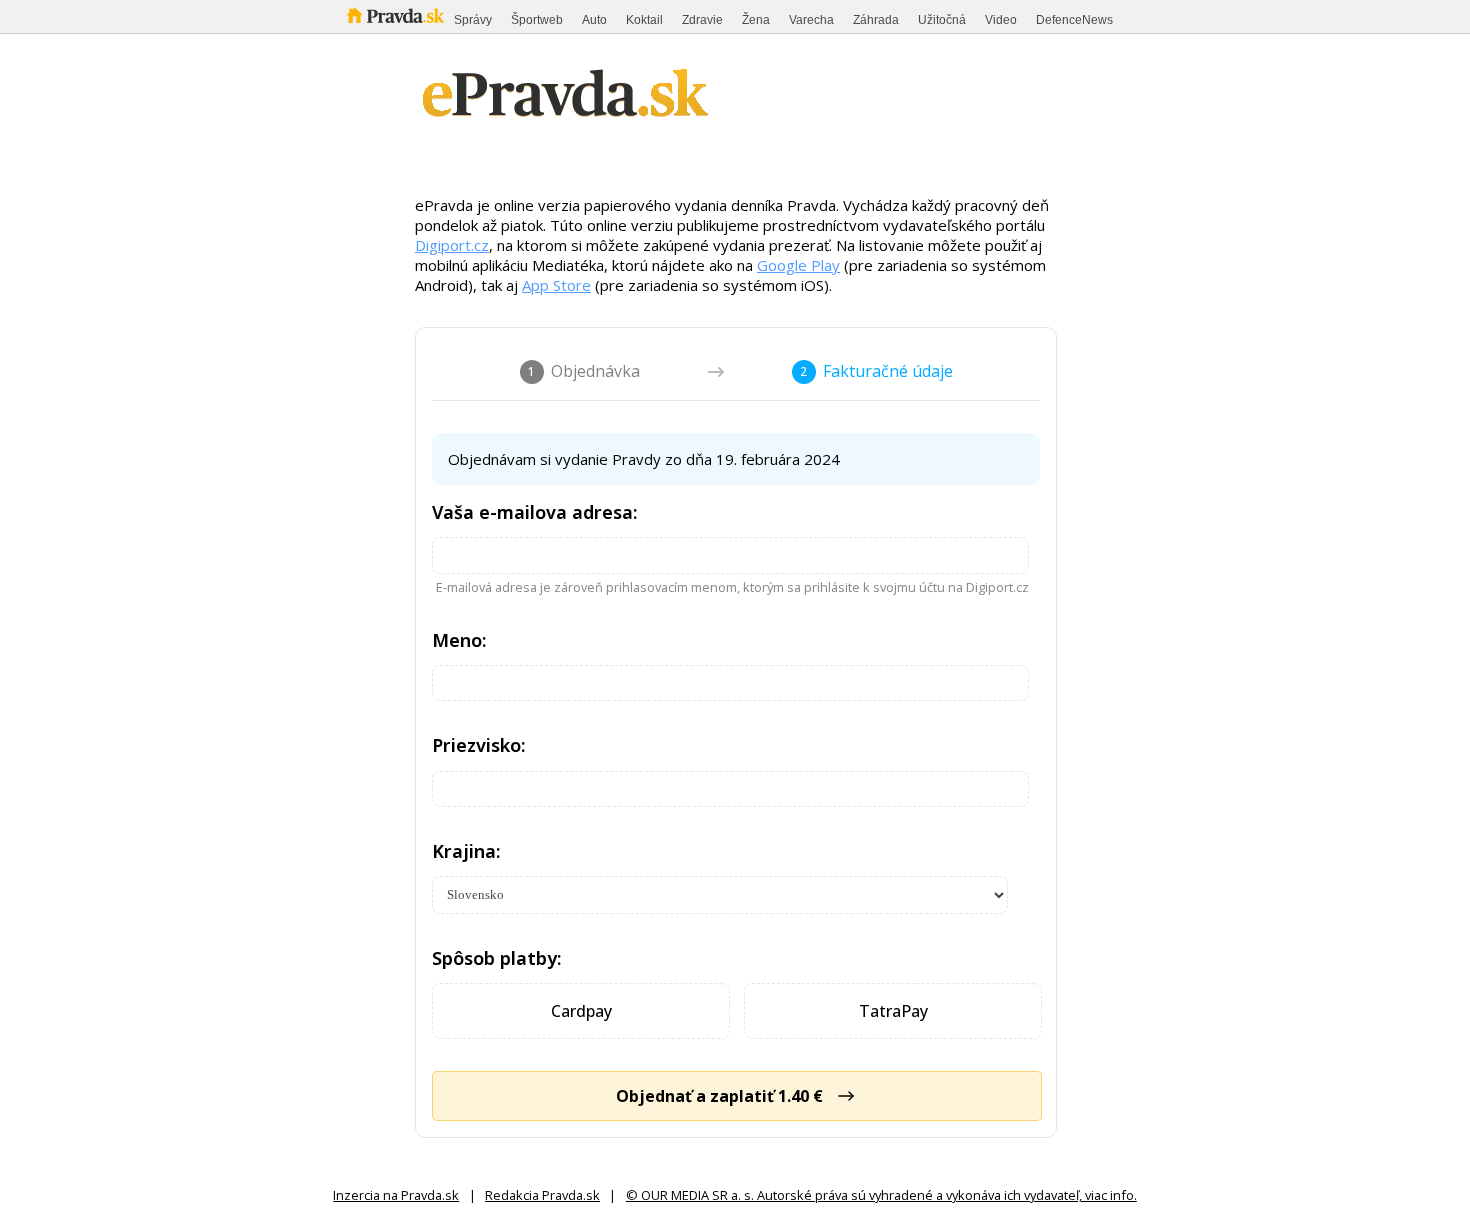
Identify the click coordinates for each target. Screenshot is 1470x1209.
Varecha (811, 20)
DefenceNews (1074, 20)
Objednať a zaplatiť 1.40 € (719, 1096)
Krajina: (466, 851)
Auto (594, 20)
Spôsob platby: (497, 958)
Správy (473, 20)
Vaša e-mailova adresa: (535, 512)
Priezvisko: (479, 745)
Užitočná (942, 20)
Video (1001, 20)
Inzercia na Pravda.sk (396, 1195)
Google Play (798, 265)
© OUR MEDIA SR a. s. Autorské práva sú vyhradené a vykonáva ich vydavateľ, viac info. (881, 1195)
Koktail (644, 20)
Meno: (459, 640)
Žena (756, 20)
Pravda (395, 16)
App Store (556, 285)
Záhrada (876, 20)
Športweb (537, 20)
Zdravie (702, 20)
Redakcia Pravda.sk (542, 1195)
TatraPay (893, 1011)
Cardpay (581, 1011)
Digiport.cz (452, 245)
